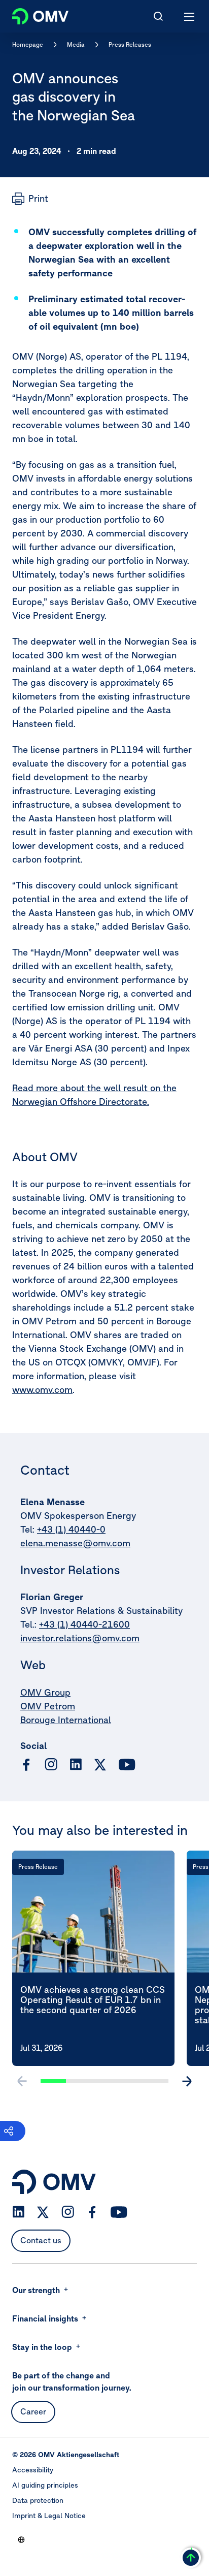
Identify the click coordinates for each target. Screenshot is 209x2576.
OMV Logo (32, 14)
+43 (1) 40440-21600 (84, 1624)
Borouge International (66, 1720)
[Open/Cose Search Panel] (158, 16)
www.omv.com (42, 1390)
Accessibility (33, 2470)
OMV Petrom (48, 1706)
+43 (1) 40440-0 (71, 1529)
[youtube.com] (127, 1765)
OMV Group (45, 1692)
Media (76, 44)
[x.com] (100, 1765)
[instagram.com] (51, 1764)
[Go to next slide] (187, 2081)
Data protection (38, 2500)
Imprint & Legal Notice (49, 2516)
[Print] (30, 199)
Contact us (41, 2240)
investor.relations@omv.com (80, 1638)
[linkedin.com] (76, 1764)
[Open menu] (190, 16)
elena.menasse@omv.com (75, 1543)
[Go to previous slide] (22, 2081)
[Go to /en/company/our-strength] (21, 2539)
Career (33, 2411)
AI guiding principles (45, 2485)
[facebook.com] (26, 1765)
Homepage (28, 44)
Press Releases (130, 44)
